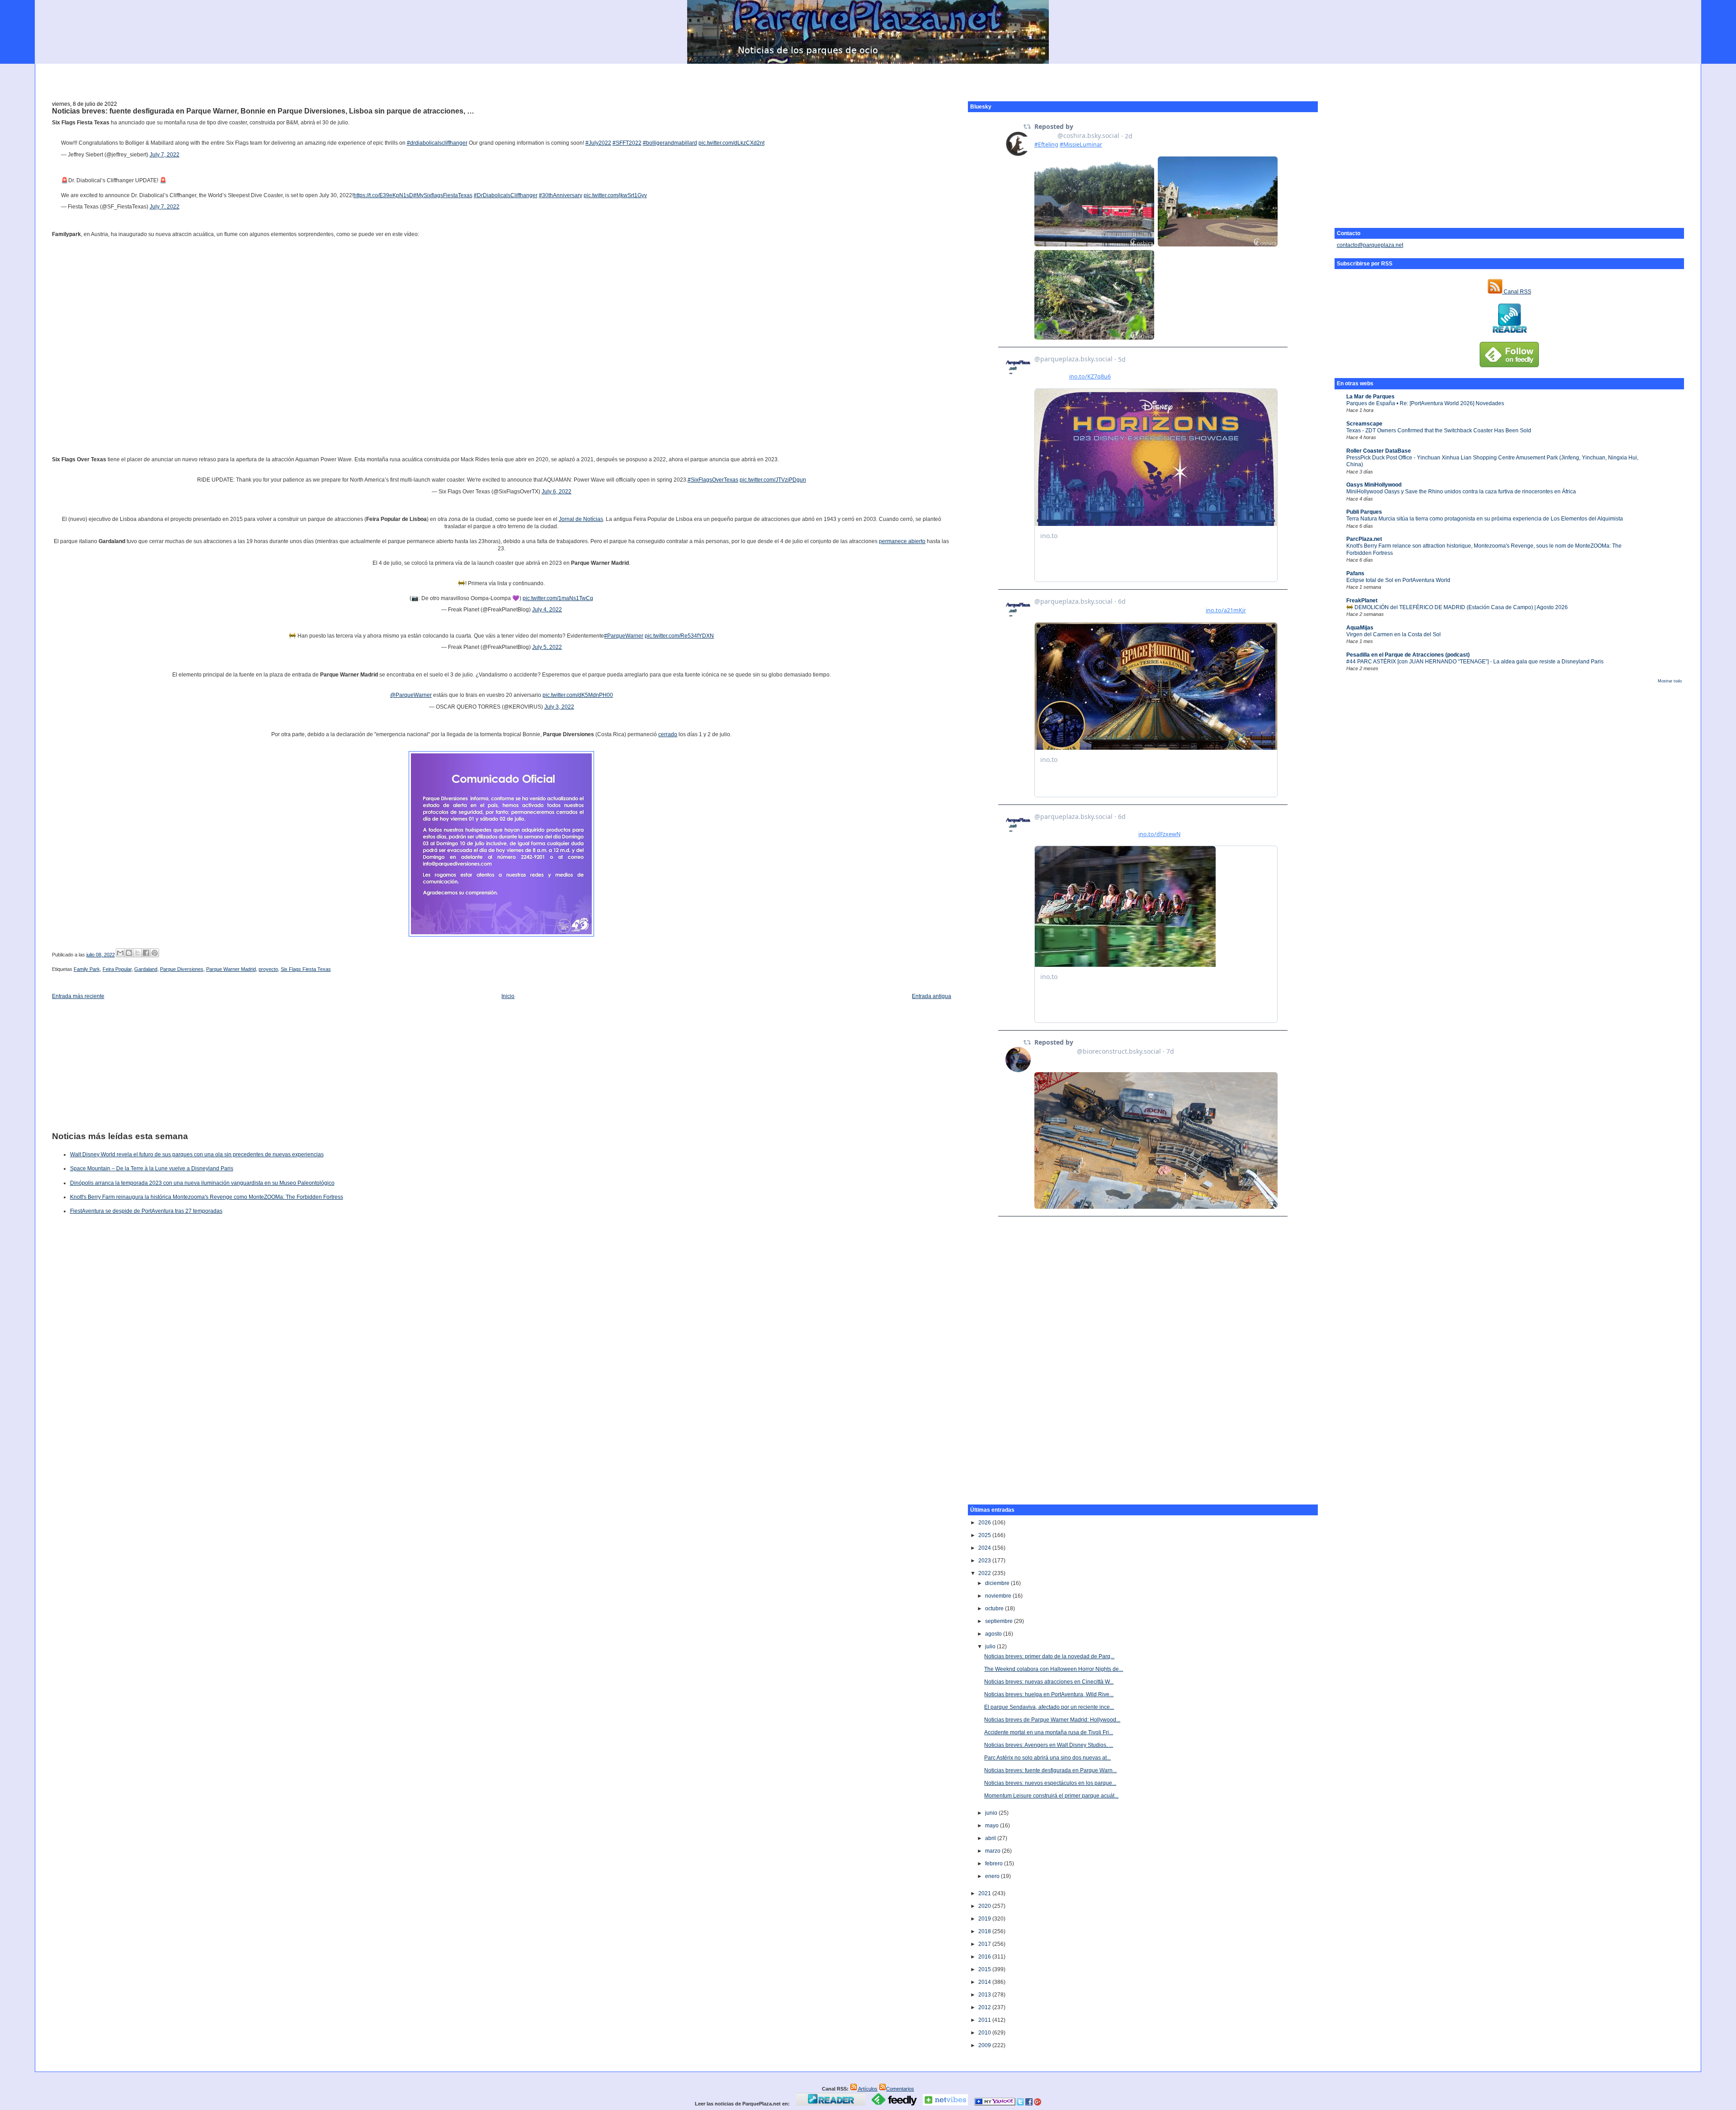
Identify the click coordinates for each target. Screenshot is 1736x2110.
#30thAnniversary (561, 195)
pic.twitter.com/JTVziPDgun (773, 480)
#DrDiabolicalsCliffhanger (506, 195)
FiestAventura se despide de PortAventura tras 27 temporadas (146, 1211)
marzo (993, 1851)
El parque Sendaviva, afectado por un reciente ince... (1049, 1707)
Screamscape (1364, 424)
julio (991, 1646)
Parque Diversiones (182, 969)
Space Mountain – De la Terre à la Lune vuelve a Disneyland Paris (152, 1169)
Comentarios (900, 2089)
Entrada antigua (932, 996)
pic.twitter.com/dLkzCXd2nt (731, 143)
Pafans (1355, 573)
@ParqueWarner (411, 695)
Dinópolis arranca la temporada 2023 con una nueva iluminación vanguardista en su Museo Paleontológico (202, 1183)
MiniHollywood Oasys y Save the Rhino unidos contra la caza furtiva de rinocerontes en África (1461, 492)
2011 (985, 2020)
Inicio (508, 996)
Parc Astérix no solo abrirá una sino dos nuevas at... (1047, 1758)
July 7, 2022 (165, 155)
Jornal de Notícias (581, 519)
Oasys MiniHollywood (1374, 485)
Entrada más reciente (78, 996)
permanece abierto (902, 541)
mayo (993, 1826)
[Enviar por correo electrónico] (120, 953)
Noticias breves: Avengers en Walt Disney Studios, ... (1049, 1745)
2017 (985, 1944)
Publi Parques (1364, 512)
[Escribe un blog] (129, 953)
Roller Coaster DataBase (1379, 451)
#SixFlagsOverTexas (713, 480)
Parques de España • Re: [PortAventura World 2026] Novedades (1425, 403)
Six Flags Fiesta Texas (306, 969)
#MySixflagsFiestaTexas (443, 195)
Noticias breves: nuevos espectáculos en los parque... (1050, 1783)
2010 (985, 2033)
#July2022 (598, 143)
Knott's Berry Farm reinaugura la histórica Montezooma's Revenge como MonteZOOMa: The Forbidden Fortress (207, 1197)
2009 (985, 2045)
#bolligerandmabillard (670, 143)
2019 (985, 1919)
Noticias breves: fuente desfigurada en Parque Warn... (1050, 1770)
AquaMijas (1360, 628)
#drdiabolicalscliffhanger (437, 143)
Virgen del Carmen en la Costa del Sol (1394, 634)
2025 (985, 1535)
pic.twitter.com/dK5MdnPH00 (578, 695)
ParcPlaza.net (1364, 539)
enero (993, 1876)
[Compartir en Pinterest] (155, 953)
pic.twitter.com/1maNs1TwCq (558, 598)
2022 (985, 1573)
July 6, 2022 (557, 492)
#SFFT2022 (627, 143)
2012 (985, 2007)
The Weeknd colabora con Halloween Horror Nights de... (1054, 1669)
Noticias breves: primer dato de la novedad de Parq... (1049, 1656)
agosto (994, 1634)
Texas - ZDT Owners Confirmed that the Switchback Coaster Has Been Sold (1439, 431)
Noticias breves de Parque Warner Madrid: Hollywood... (1052, 1720)
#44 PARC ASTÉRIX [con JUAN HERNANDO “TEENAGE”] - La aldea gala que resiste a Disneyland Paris (1475, 662)
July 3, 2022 (559, 707)
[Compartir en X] (137, 953)
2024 (985, 1548)
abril (991, 1838)
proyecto (268, 969)
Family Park (87, 969)
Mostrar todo (1670, 681)
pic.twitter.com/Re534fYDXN (679, 636)
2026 (985, 1523)
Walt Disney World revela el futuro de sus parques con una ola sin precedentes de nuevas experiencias (197, 1154)
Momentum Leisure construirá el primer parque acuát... (1051, 1796)
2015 (985, 1969)
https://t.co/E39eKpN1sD (383, 195)
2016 (985, 1957)
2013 (985, 1995)
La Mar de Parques (1370, 397)
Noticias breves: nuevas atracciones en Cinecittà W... (1049, 1682)
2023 (985, 1561)
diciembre (998, 1583)
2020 (985, 1906)
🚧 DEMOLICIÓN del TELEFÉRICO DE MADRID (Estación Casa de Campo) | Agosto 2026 (1457, 607)
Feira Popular (117, 969)
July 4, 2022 (547, 610)
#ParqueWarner (624, 636)
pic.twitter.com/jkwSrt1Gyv (615, 195)
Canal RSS (1517, 292)
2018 (985, 1931)
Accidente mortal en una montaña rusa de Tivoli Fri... (1049, 1732)
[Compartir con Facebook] (146, 953)
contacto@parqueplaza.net (1370, 245)
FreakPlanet (1362, 601)
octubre (995, 1609)
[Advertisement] (868, 77)
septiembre (1000, 1621)
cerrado (668, 734)
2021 (985, 1893)
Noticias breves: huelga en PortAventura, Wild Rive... (1049, 1694)
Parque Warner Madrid (231, 969)
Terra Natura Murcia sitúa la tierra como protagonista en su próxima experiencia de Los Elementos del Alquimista (1485, 519)
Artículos (867, 2089)
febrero (995, 1864)
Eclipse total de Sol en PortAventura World (1398, 580)
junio (992, 1813)
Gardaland (146, 969)
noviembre (999, 1596)
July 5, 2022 (547, 647)
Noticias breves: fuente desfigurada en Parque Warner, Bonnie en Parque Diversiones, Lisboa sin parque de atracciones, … (263, 111)
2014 (985, 1982)
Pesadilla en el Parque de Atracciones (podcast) (1408, 655)
